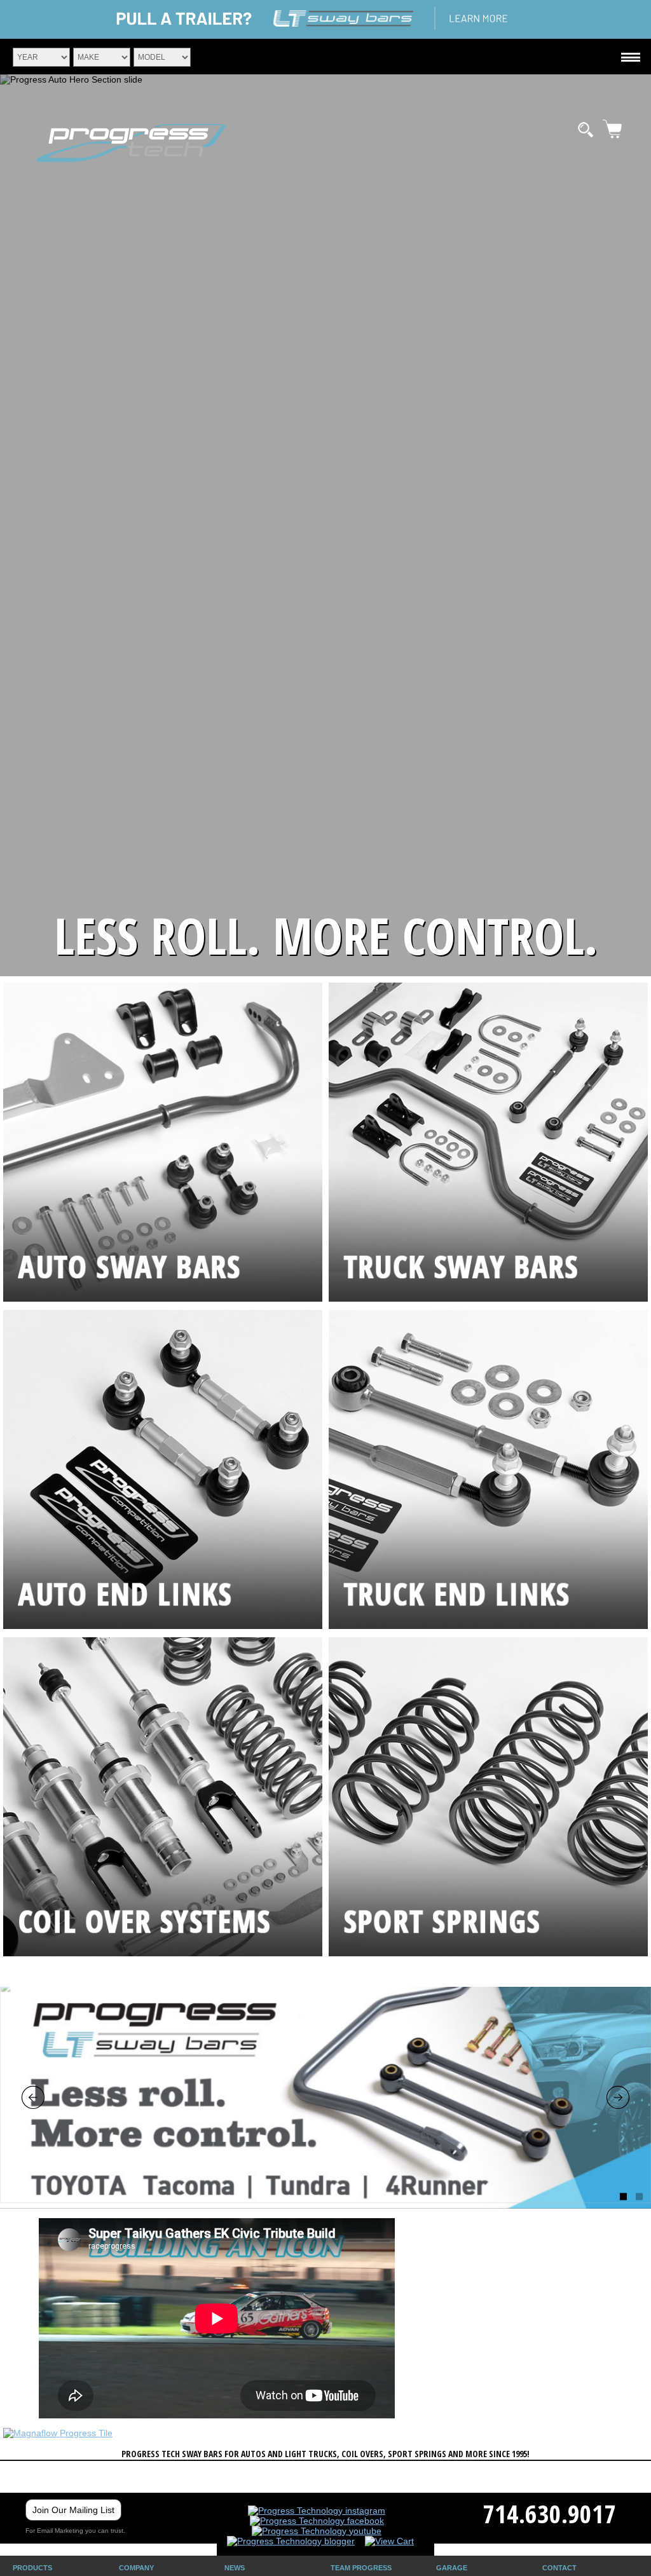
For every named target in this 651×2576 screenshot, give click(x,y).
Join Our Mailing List (73, 2510)
